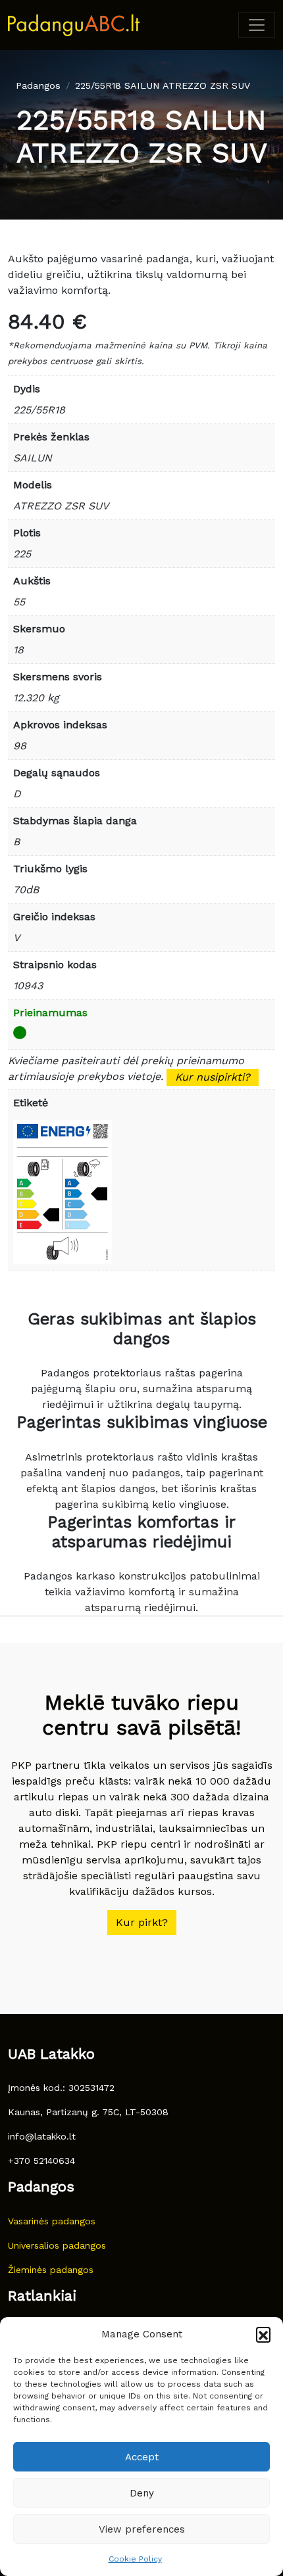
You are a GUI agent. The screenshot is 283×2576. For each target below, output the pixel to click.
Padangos (38, 85)
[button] (263, 2334)
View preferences (142, 2529)
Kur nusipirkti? (213, 1077)
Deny (142, 2493)
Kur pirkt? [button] (142, 1922)
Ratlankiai (42, 2296)
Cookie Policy (135, 2559)
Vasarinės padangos (52, 2221)
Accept (142, 2457)
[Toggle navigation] (257, 25)
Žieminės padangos (51, 2270)
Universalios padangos (57, 2245)
